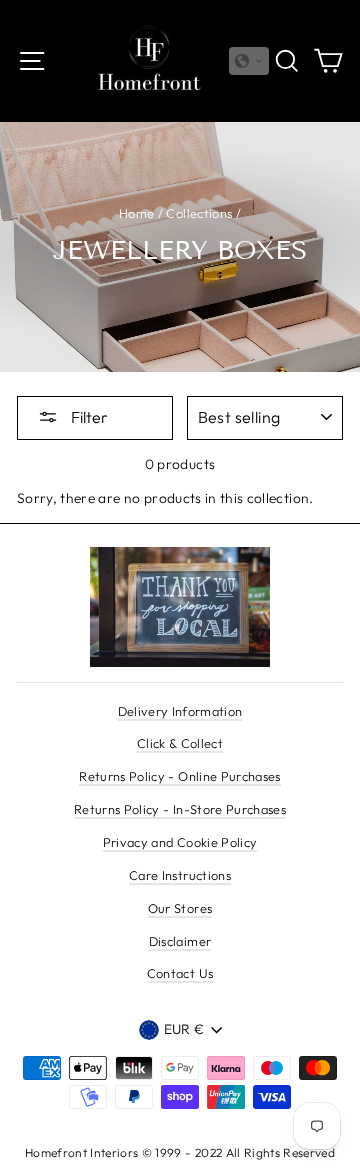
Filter (88, 417)
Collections (199, 213)
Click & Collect (180, 743)
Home (136, 213)
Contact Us (180, 973)
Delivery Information (180, 711)
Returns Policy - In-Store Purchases (180, 809)
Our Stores (180, 908)
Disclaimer (180, 941)
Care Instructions (180, 875)
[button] (249, 61)
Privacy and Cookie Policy (180, 842)
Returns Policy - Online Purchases (179, 776)
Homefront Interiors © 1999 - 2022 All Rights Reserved (180, 1152)
